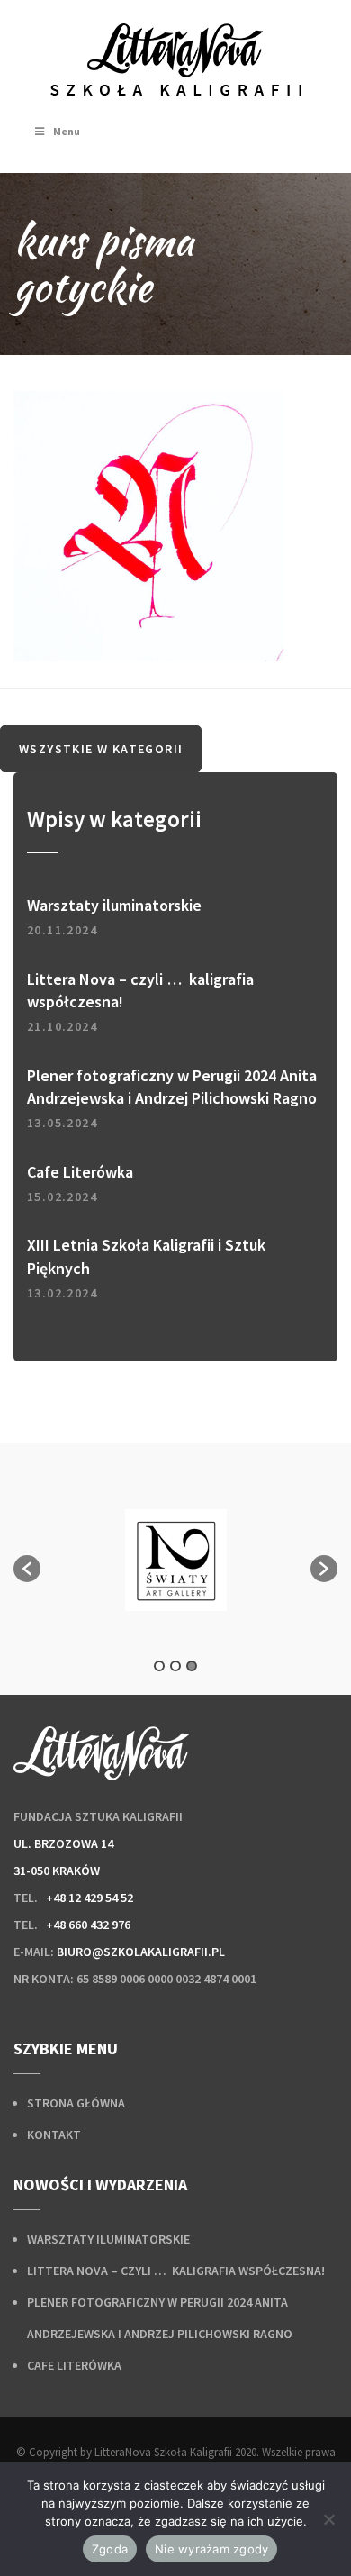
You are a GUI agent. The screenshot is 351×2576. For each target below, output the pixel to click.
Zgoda (110, 2549)
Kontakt (54, 2135)
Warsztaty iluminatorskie (108, 2239)
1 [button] (159, 1666)
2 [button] (175, 1666)
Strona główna (76, 2103)
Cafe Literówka (74, 2365)
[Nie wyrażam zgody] (328, 2519)
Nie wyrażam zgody (211, 2549)
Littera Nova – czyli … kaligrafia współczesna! (176, 2271)
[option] (175, 1560)
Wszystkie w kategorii (101, 749)
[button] (27, 1569)
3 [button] (192, 1666)
